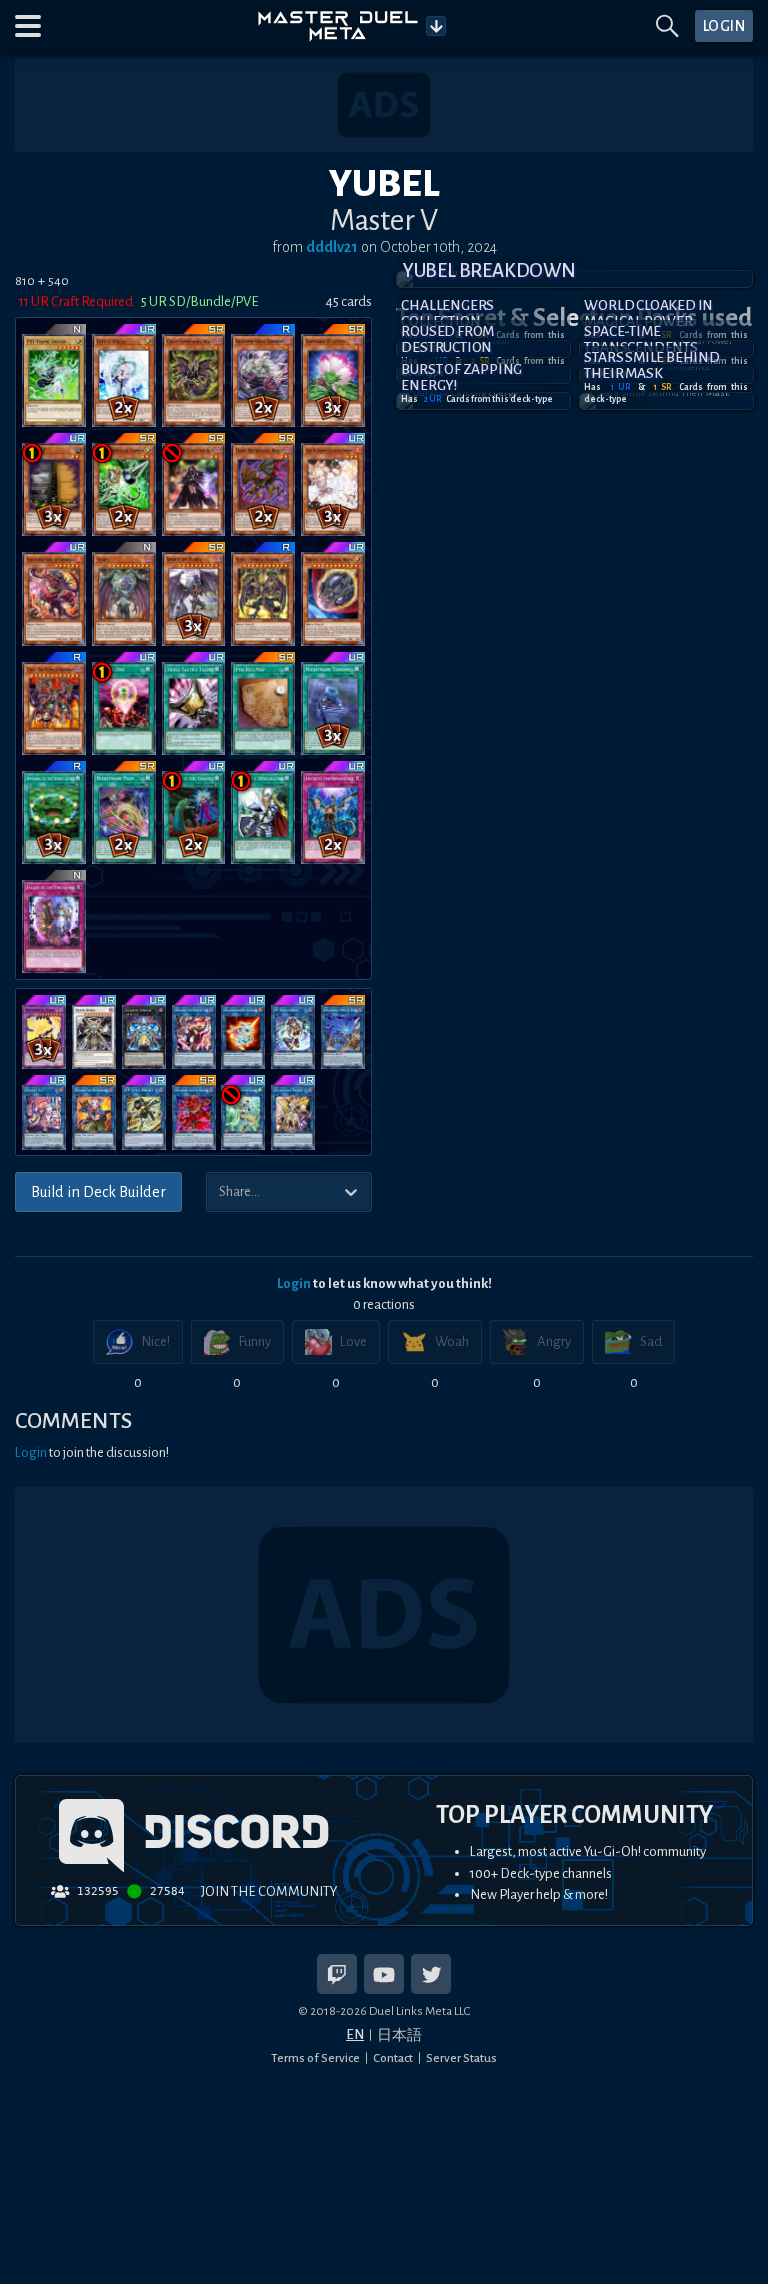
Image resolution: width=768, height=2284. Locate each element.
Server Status (461, 2058)
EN (355, 2034)
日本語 (399, 2035)
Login (294, 1283)
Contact (393, 2058)
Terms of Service (315, 2058)
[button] (28, 26)
